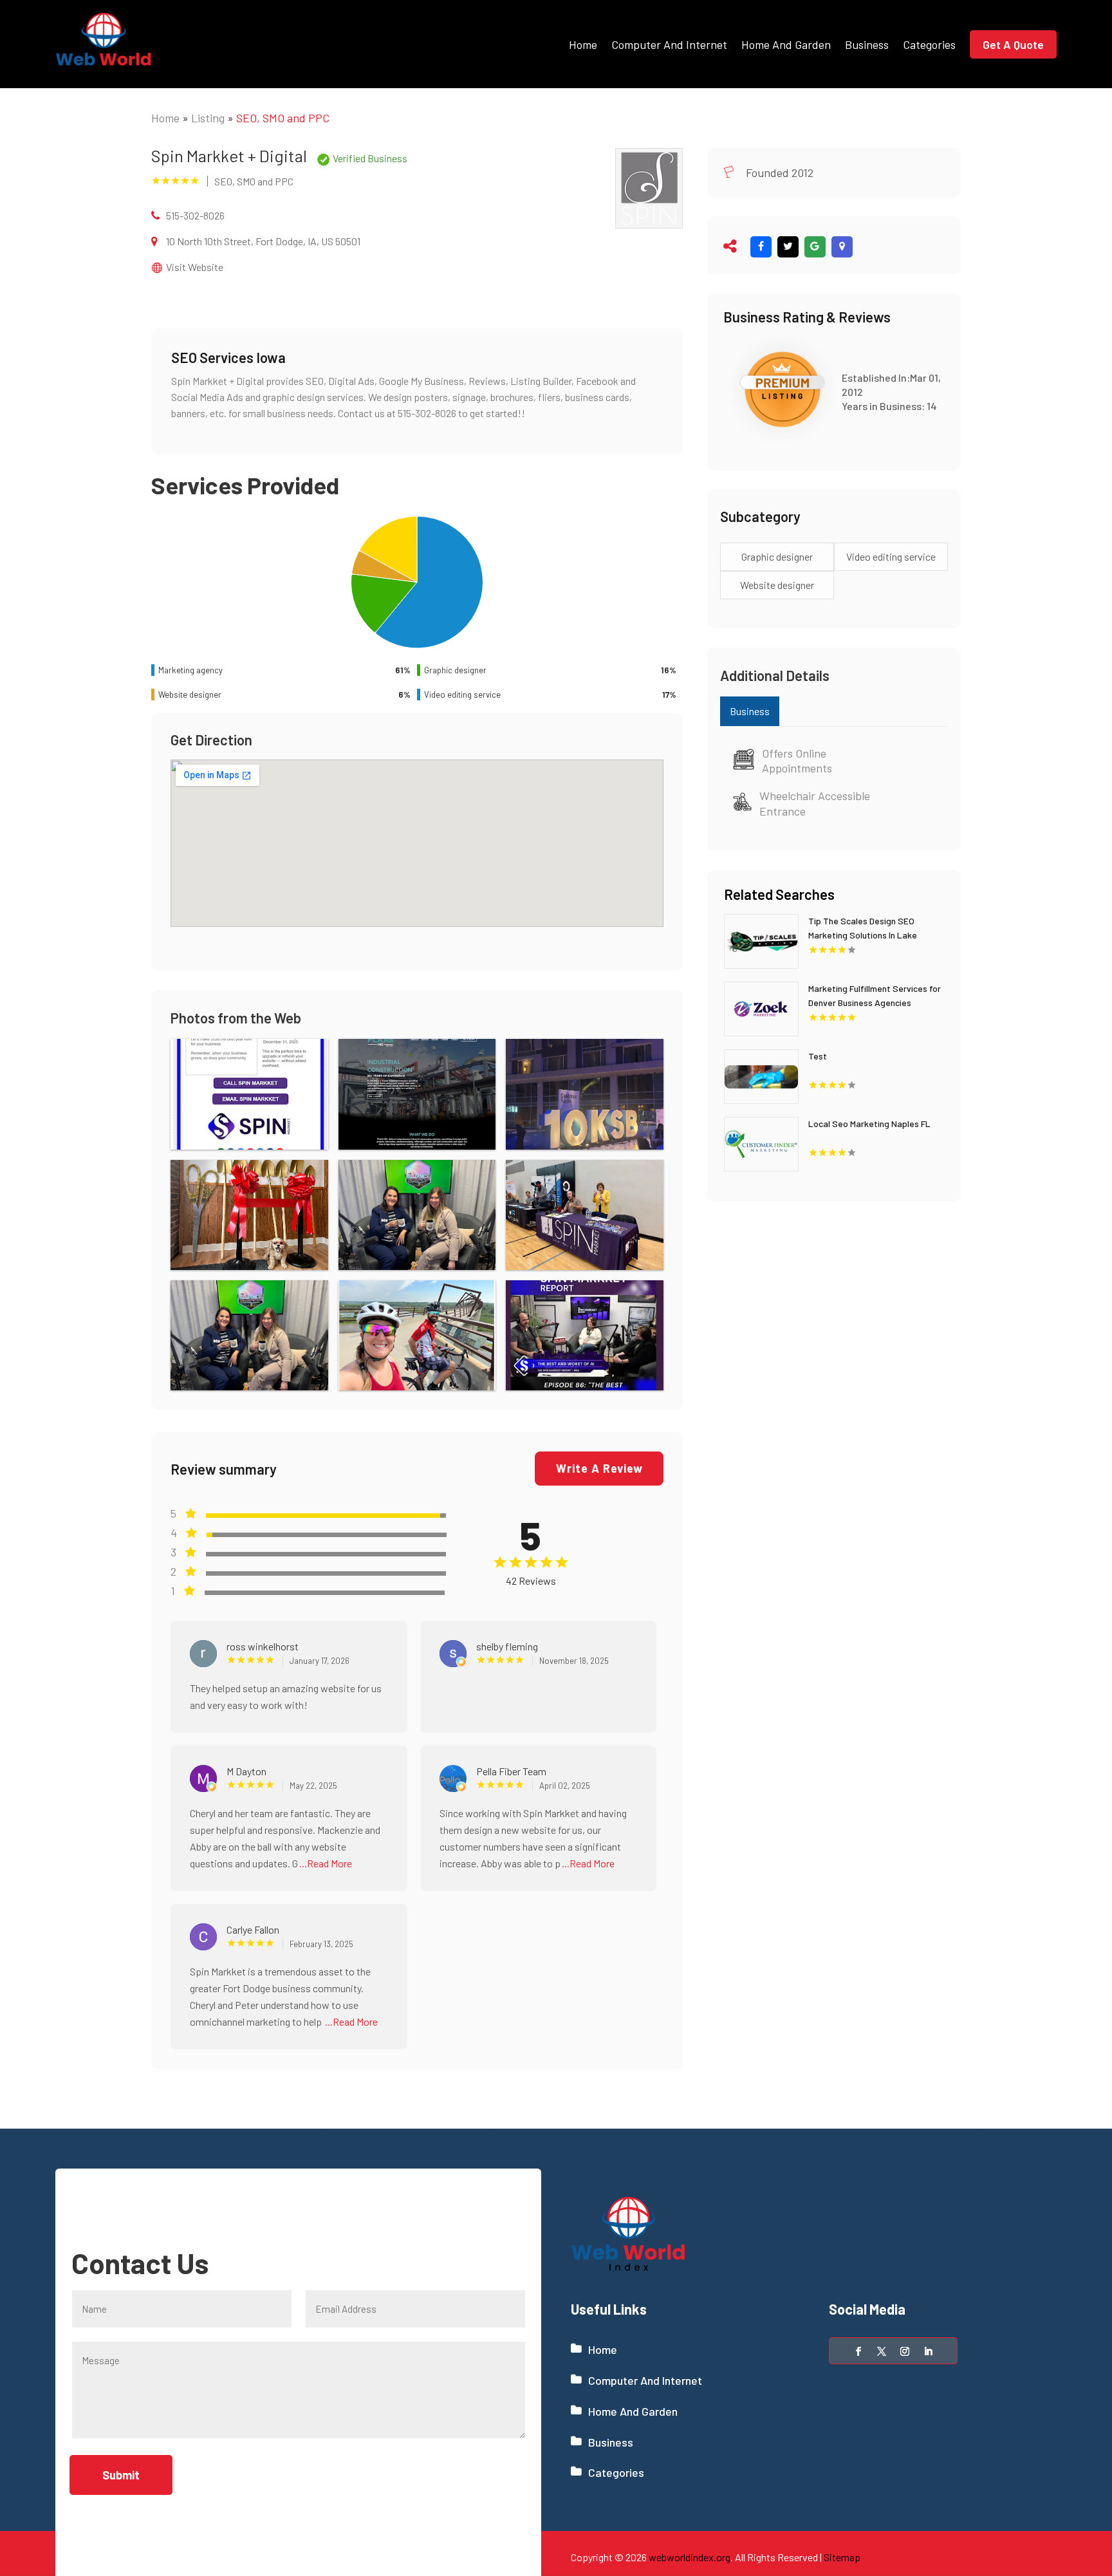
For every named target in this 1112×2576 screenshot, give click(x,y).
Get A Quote (1013, 44)
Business (867, 44)
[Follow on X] (882, 2351)
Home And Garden (786, 44)
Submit (121, 2475)
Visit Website (195, 267)
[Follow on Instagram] (905, 2351)
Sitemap (842, 2557)
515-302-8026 (195, 215)
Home (583, 44)
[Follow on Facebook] (858, 2351)
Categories (929, 44)
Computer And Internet (669, 44)
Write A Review (599, 1468)
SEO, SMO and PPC (283, 118)
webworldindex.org (690, 2557)
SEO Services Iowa (228, 357)
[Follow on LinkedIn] (928, 2351)
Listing (208, 118)
